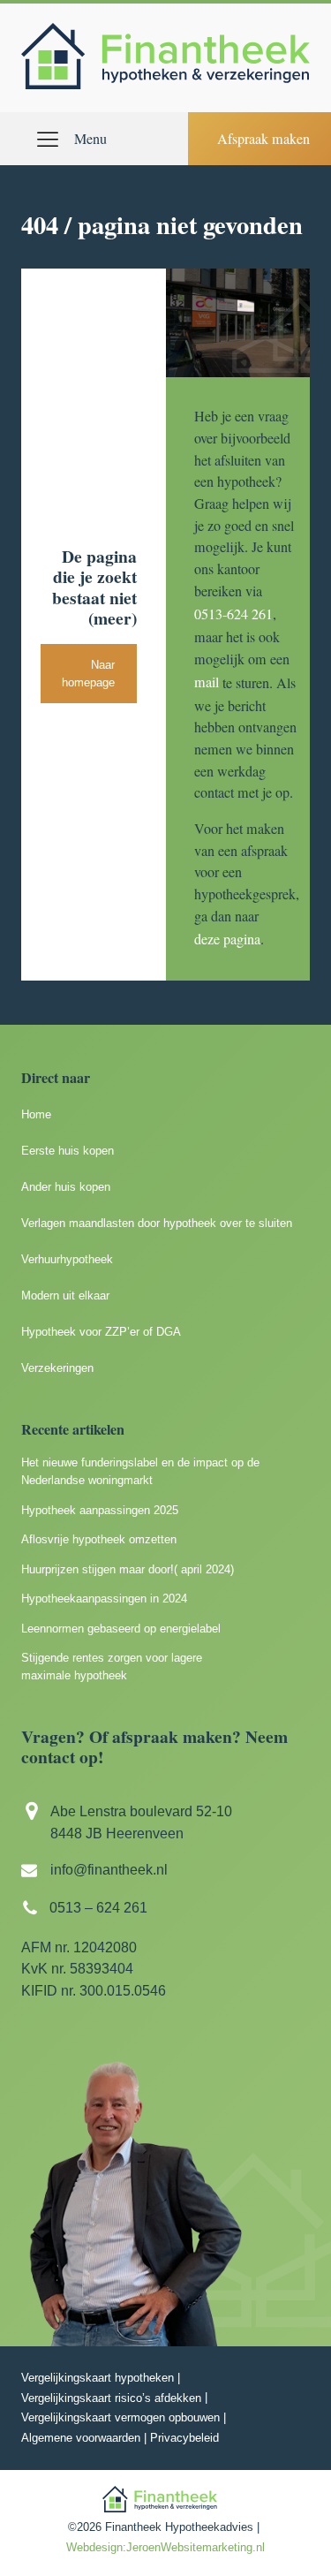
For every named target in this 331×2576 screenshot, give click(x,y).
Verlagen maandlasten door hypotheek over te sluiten (157, 1223)
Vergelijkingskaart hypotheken (98, 2378)
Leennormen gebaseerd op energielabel (121, 1629)
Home (36, 1114)
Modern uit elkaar (65, 1296)
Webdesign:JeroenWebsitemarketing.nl (165, 2547)
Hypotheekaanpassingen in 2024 (104, 1599)
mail (207, 682)
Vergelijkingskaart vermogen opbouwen (120, 2417)
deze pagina (227, 939)
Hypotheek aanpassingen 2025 (100, 1510)
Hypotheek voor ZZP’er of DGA (101, 1332)
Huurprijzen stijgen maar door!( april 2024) (128, 1569)
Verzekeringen (57, 1368)
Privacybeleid (184, 2438)
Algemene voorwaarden (81, 2438)
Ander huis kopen (66, 1187)
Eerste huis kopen (68, 1151)
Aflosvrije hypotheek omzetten (99, 1539)
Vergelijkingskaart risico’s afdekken (111, 2398)
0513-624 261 (233, 614)
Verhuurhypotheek (67, 1259)
